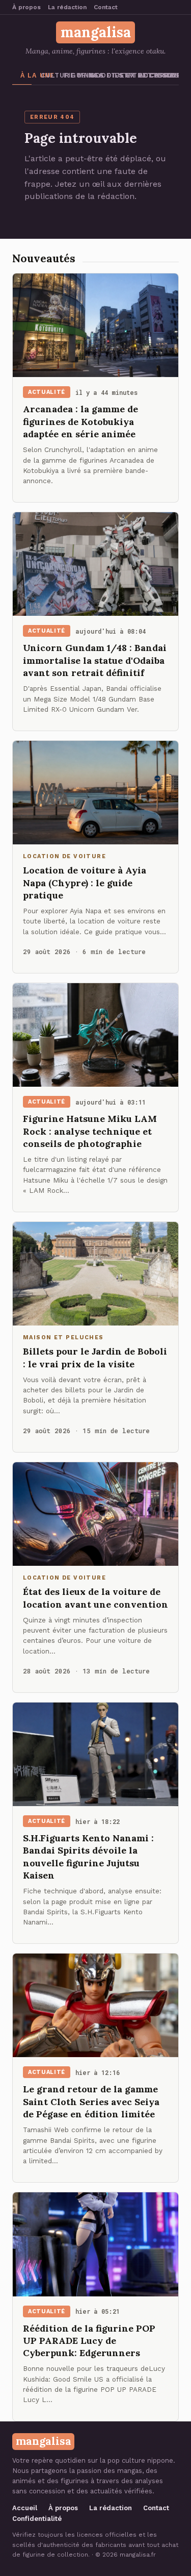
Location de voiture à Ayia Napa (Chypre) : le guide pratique (85, 883)
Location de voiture (146, 75)
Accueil (25, 2508)
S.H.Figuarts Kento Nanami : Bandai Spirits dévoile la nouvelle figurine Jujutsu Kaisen (88, 1857)
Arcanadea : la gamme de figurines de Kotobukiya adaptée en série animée (80, 421)
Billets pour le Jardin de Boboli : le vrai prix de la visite (95, 1357)
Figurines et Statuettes (72, 75)
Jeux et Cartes (122, 75)
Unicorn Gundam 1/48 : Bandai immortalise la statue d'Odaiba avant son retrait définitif (95, 660)
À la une (26, 75)
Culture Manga (48, 75)
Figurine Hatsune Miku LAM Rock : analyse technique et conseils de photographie (90, 1131)
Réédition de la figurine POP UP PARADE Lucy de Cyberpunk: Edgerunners (89, 2341)
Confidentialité (37, 2519)
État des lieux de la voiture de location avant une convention (95, 1598)
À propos (26, 7)
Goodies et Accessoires (98, 75)
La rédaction (67, 7)
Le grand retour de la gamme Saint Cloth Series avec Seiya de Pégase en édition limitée (91, 2102)
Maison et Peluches (171, 75)
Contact (106, 7)
